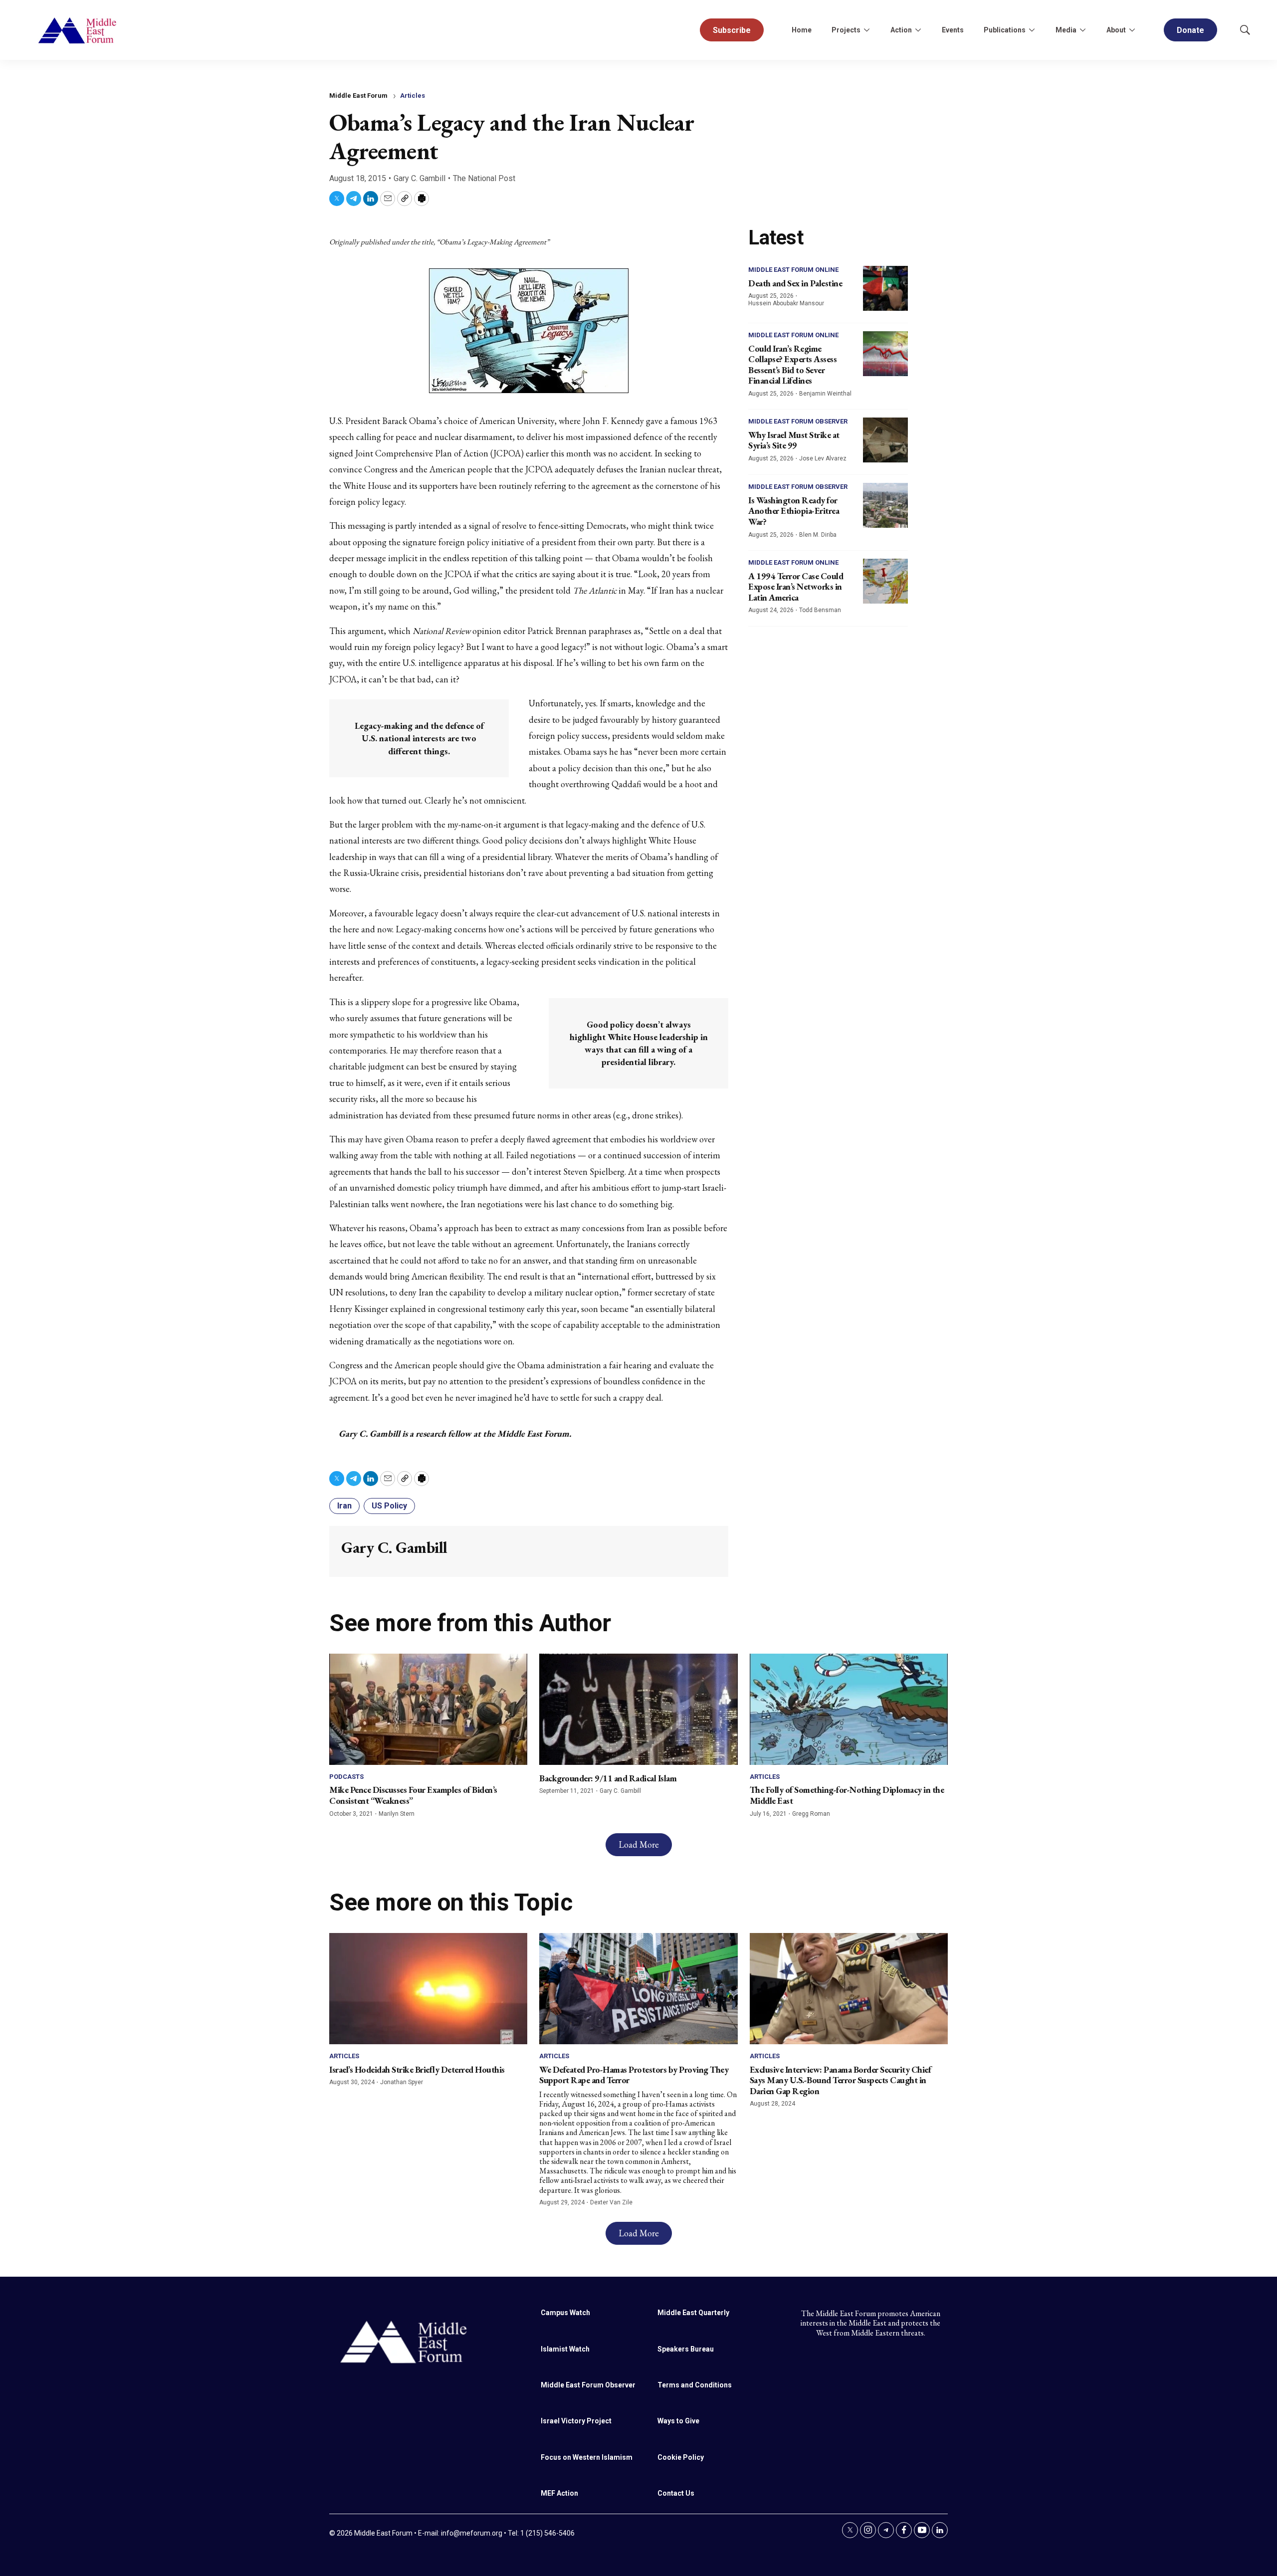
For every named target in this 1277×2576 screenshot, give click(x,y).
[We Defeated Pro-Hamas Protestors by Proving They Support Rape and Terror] (638, 1989)
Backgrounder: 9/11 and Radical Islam (608, 1778)
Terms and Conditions (695, 2385)
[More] (866, 30)
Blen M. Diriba (818, 535)
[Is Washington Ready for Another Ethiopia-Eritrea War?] (885, 505)
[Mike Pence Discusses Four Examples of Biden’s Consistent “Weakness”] (428, 1709)
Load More (639, 1844)
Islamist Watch (565, 2349)
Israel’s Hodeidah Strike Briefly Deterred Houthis (417, 2069)
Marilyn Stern (397, 1814)
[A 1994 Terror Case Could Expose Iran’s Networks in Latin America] (885, 581)
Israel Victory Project (576, 2421)
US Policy (389, 1506)
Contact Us (676, 2493)
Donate (1190, 30)
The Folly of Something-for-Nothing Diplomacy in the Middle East (847, 1795)
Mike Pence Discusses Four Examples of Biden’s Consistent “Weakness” (413, 1795)
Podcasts (346, 1777)
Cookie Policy (681, 2457)
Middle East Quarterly (693, 2313)
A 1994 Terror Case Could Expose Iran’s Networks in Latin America (796, 587)
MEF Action (559, 2493)
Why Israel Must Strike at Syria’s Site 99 (794, 440)
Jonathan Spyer (402, 2082)
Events (953, 30)
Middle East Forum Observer (798, 421)
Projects (846, 30)
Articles (413, 96)
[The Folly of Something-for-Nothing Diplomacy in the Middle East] (849, 1709)
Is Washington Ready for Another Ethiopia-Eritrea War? (794, 511)
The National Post (484, 178)
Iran (344, 1506)
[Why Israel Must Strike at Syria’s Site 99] (885, 440)
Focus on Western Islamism (587, 2457)
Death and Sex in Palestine (795, 283)
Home (802, 30)
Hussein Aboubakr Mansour (786, 303)
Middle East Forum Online (793, 270)
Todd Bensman (820, 610)
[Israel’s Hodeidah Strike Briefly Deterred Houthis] (428, 1989)
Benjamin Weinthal (825, 394)
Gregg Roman (811, 1814)
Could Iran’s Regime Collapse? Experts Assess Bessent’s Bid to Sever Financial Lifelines (792, 365)
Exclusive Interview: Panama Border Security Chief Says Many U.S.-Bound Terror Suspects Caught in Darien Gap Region (841, 2080)
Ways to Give (678, 2421)
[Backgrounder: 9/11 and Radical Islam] (638, 1709)
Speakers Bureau (686, 2349)
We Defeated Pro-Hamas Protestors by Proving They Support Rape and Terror (634, 2075)
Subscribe (732, 30)
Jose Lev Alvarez (823, 458)
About (1116, 30)
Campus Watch (565, 2313)
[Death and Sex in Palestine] (885, 288)
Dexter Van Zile (611, 2202)
